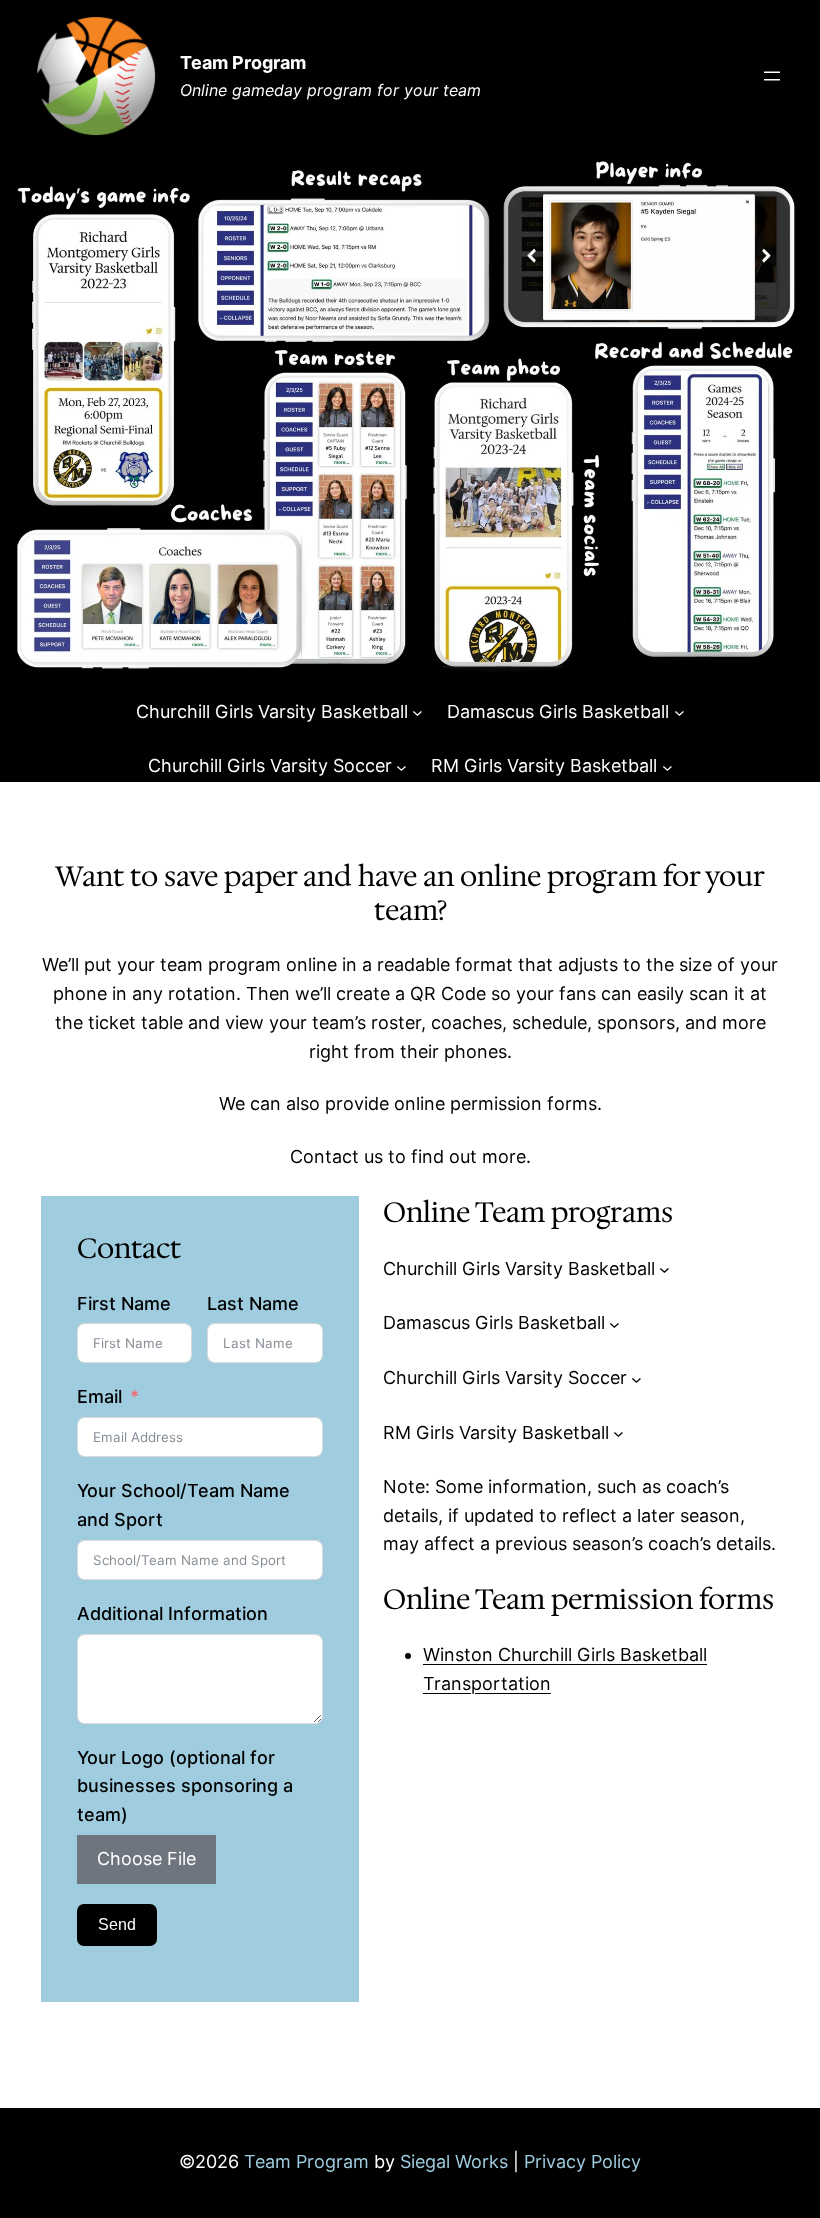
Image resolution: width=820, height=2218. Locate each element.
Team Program (243, 62)
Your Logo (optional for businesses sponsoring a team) (185, 1786)
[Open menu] (772, 76)
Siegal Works (454, 2161)
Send (117, 1924)
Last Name (253, 1303)
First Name (124, 1303)
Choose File (146, 1858)
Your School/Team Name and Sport (183, 1505)
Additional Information (172, 1613)
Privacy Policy (582, 2161)
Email (99, 1396)
